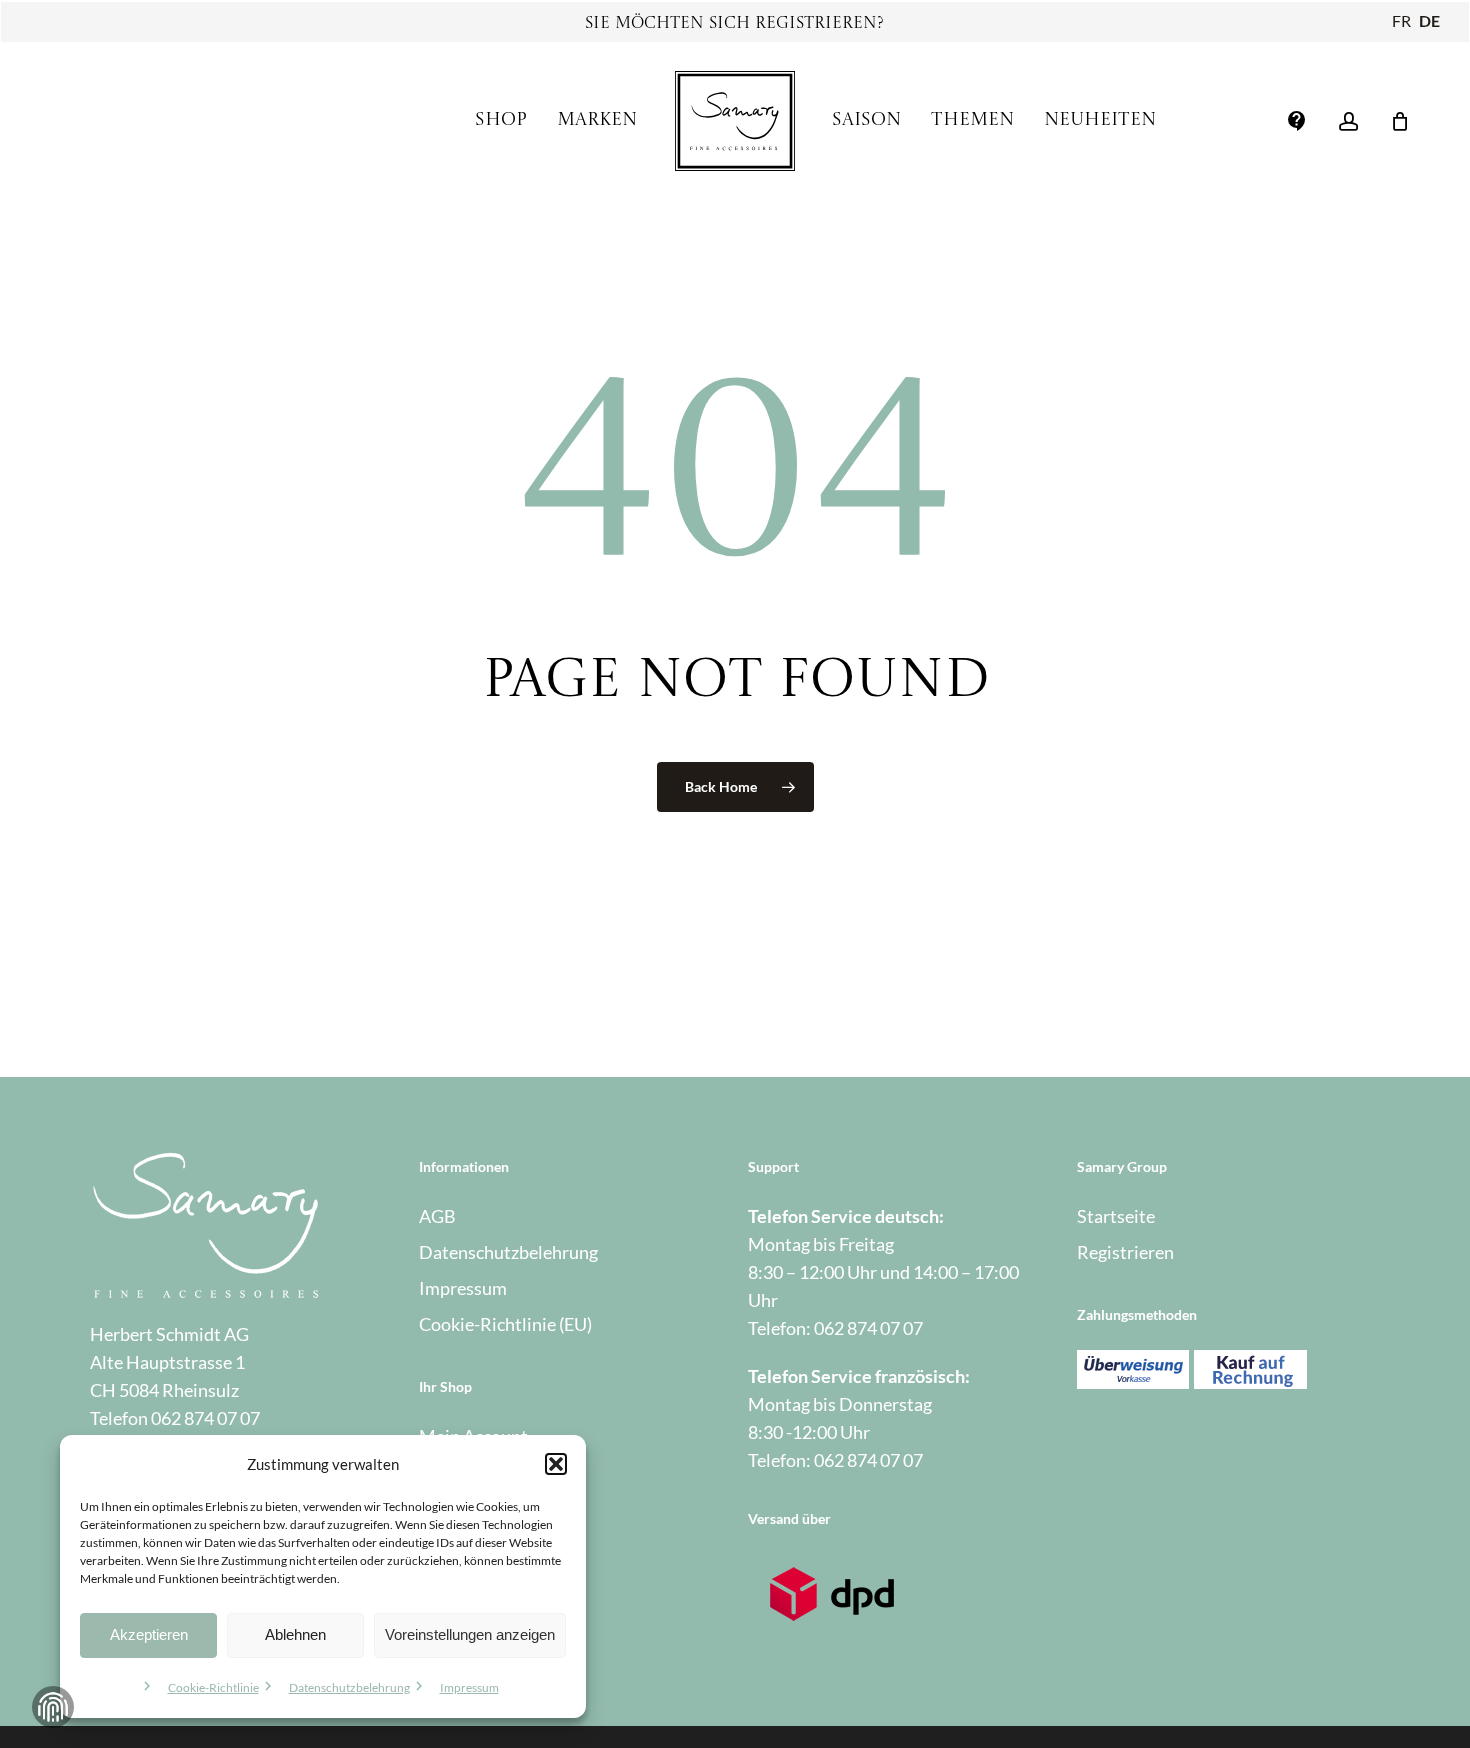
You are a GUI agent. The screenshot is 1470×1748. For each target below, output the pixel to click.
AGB (437, 1216)
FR (1401, 20)
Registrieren (1125, 1252)
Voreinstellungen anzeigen (470, 1634)
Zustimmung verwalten (53, 1707)
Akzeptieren (149, 1634)
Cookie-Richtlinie (213, 1687)
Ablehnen (295, 1634)
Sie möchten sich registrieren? (734, 24)
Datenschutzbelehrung (349, 1687)
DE (1429, 20)
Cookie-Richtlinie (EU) (505, 1324)
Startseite (1116, 1216)
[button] (556, 1464)
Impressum (469, 1687)
